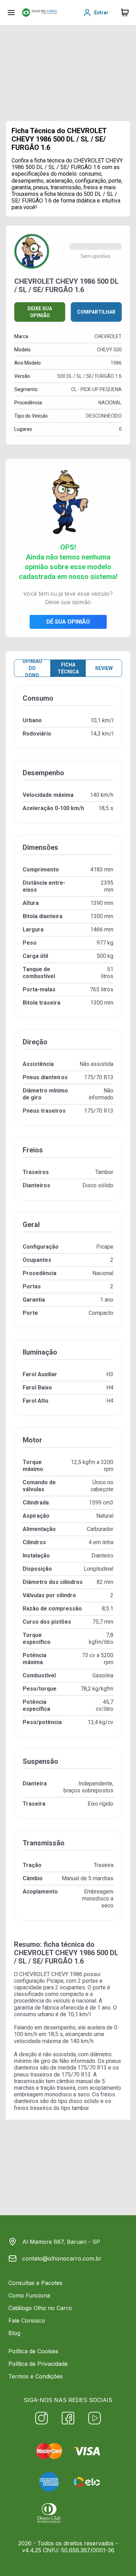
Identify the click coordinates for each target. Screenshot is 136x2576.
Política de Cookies (33, 2351)
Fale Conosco (27, 2320)
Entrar (101, 13)
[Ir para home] (39, 13)
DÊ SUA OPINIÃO (68, 622)
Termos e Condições (36, 2376)
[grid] (68, 1309)
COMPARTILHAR (96, 312)
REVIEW (104, 668)
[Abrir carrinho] (11, 13)
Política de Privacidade (38, 2364)
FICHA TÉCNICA (68, 668)
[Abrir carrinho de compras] (125, 13)
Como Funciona (29, 2295)
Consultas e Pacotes (35, 2283)
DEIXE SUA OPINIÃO (40, 312)
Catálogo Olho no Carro (40, 2308)
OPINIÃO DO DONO (32, 668)
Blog (14, 2333)
